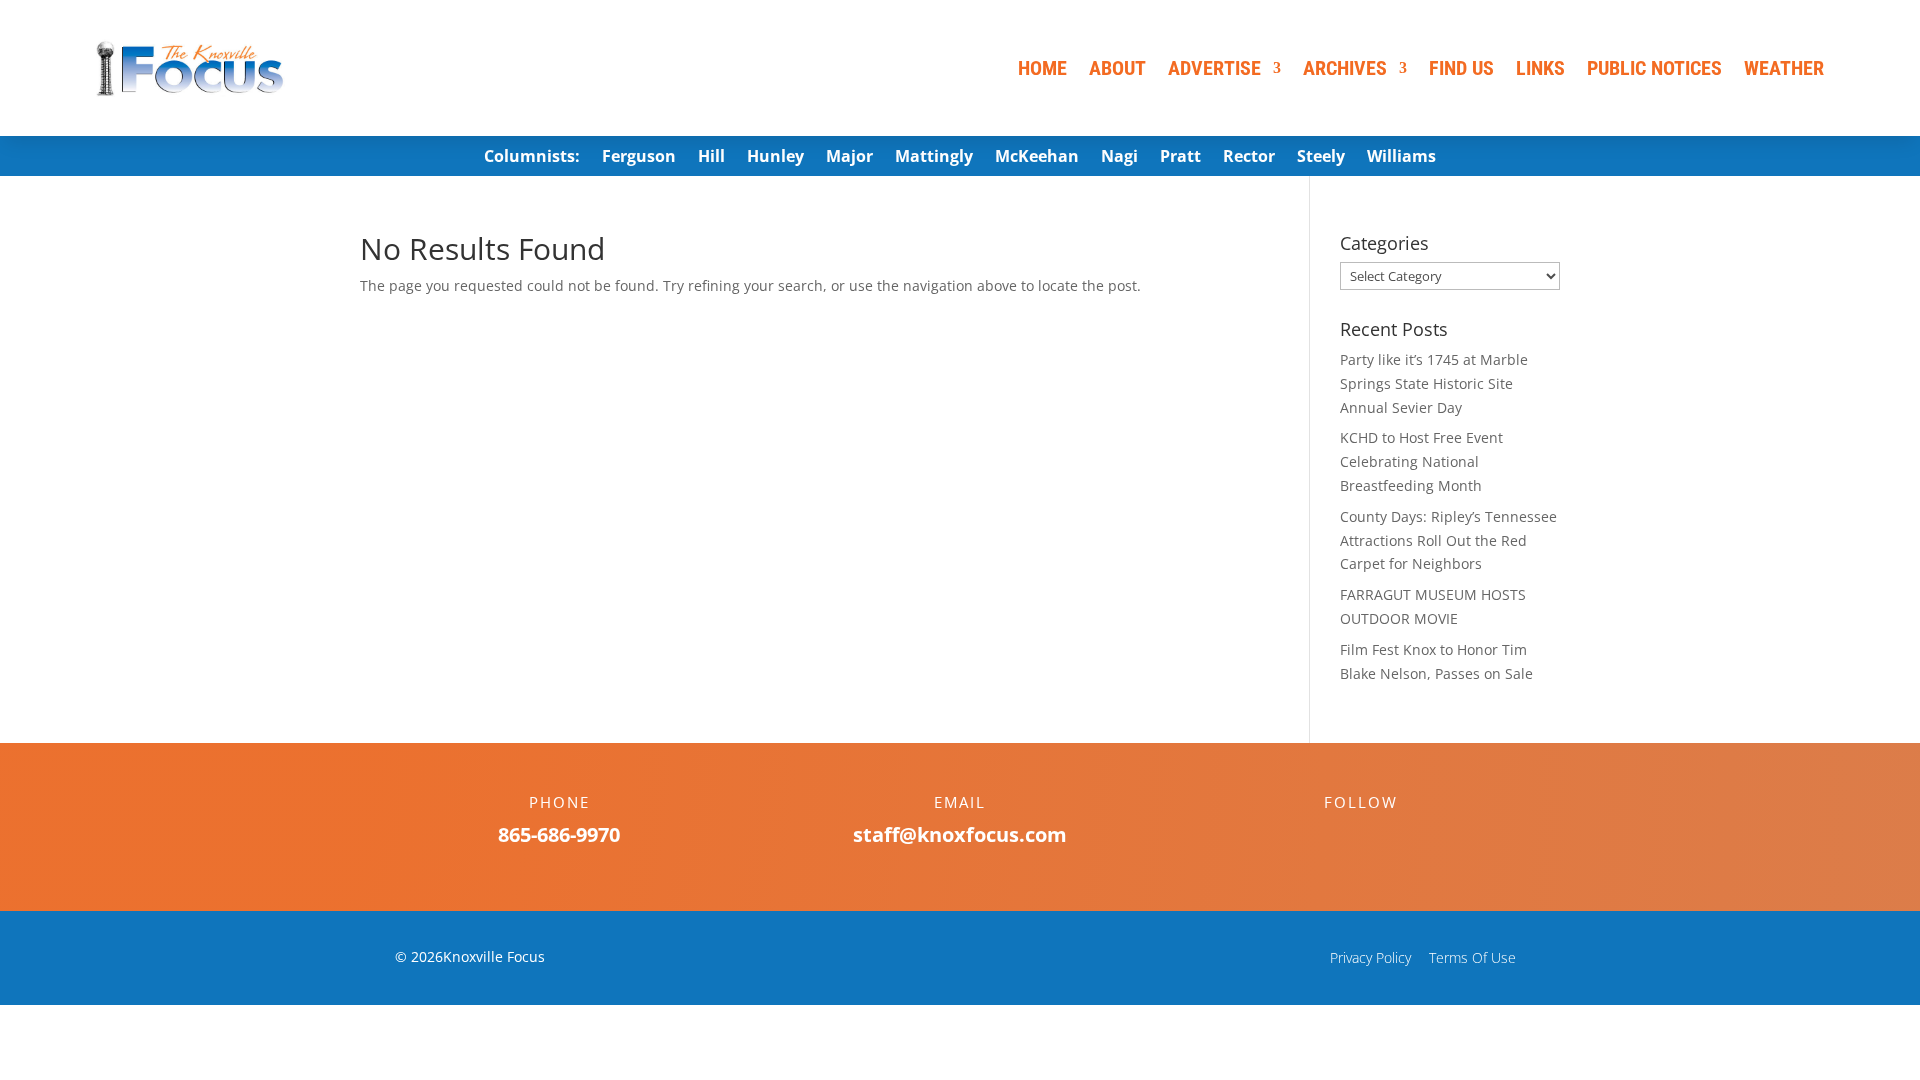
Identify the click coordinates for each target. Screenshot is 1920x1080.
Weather (1784, 68)
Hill (711, 158)
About (1117, 68)
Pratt (1180, 158)
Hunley (775, 158)
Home (1042, 68)
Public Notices (1654, 68)
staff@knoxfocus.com (960, 834)
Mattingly (934, 158)
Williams (1401, 158)
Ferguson (639, 158)
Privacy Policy (1370, 957)
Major (849, 158)
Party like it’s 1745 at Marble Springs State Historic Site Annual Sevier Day (1434, 383)
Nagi (1119, 158)
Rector (1249, 158)
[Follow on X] (1381, 837)
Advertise (1214, 68)
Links (1540, 68)
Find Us (1461, 68)
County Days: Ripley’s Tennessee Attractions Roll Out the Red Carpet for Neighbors (1448, 540)
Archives (1345, 68)
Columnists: (532, 158)
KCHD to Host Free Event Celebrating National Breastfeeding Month (1421, 461)
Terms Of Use (1472, 957)
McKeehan (1037, 158)
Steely (1321, 158)
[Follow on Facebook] (1341, 837)
